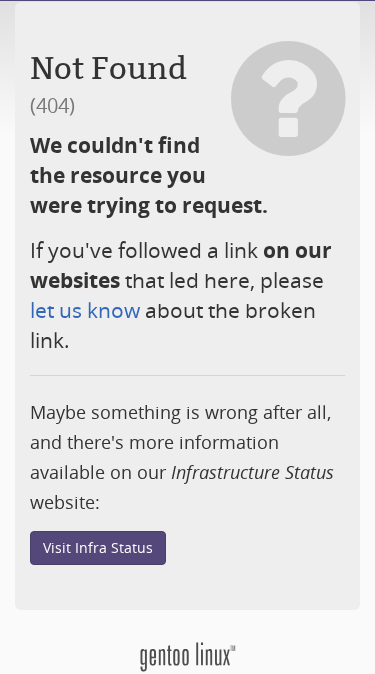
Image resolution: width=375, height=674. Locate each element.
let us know (85, 310)
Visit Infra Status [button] (98, 547)
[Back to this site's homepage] (188, 655)
